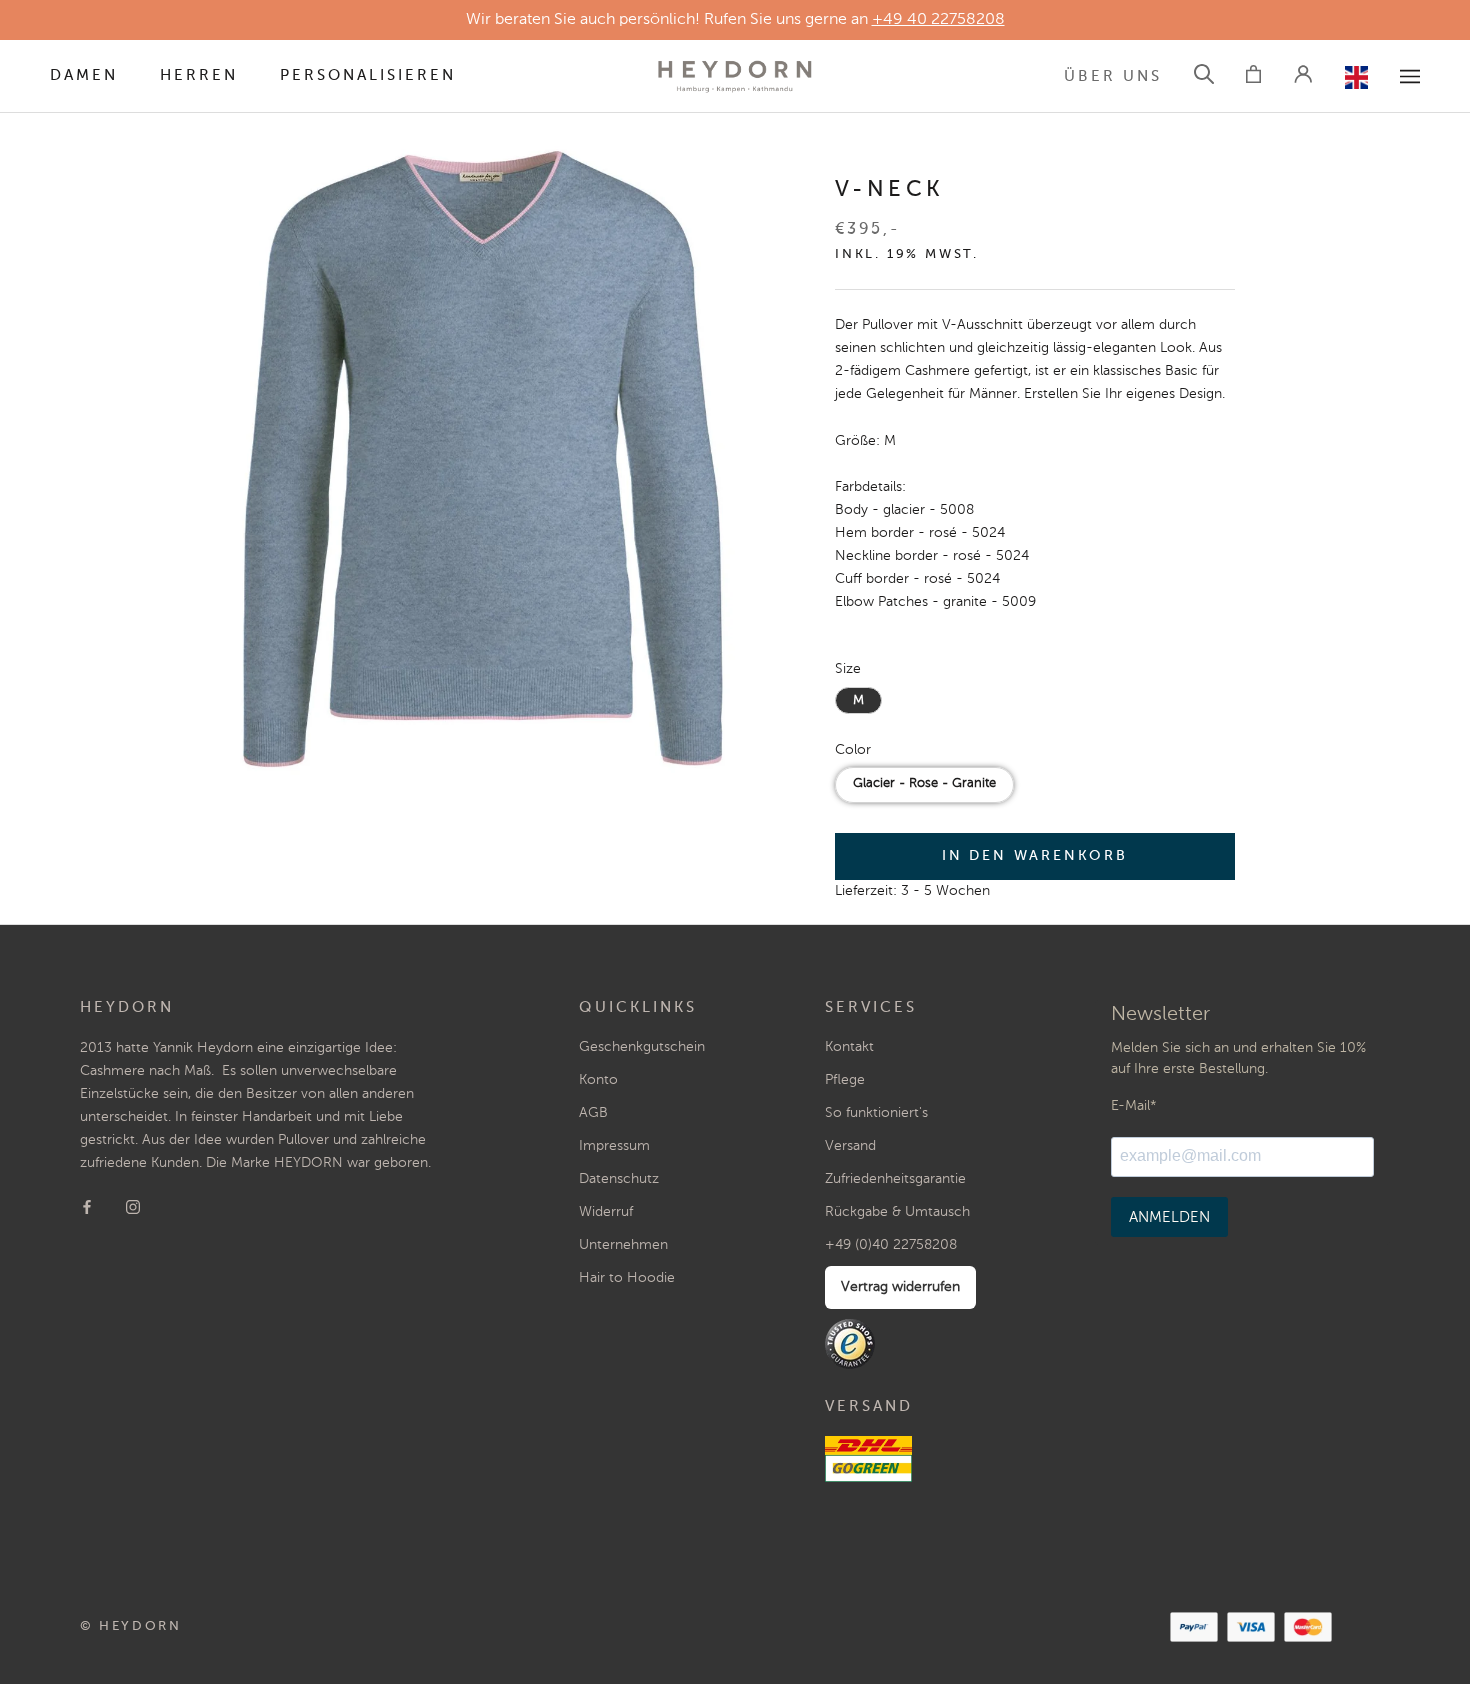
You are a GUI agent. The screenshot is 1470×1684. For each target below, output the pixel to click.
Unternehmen (623, 1245)
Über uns (1113, 76)
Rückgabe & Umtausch (897, 1212)
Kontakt (849, 1047)
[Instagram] (133, 1206)
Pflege (845, 1080)
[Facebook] (87, 1206)
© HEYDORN (130, 1626)
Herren (199, 75)
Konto (598, 1080)
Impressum (614, 1146)
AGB (593, 1113)
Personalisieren (368, 75)
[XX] (1410, 76)
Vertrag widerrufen (900, 1287)
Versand (850, 1146)
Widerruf (606, 1212)
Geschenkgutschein (642, 1047)
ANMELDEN (1169, 1217)
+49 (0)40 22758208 (891, 1245)
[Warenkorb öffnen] (1253, 77)
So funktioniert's (876, 1113)
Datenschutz (619, 1179)
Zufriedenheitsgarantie (895, 1179)
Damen (84, 75)
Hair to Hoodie (627, 1278)
